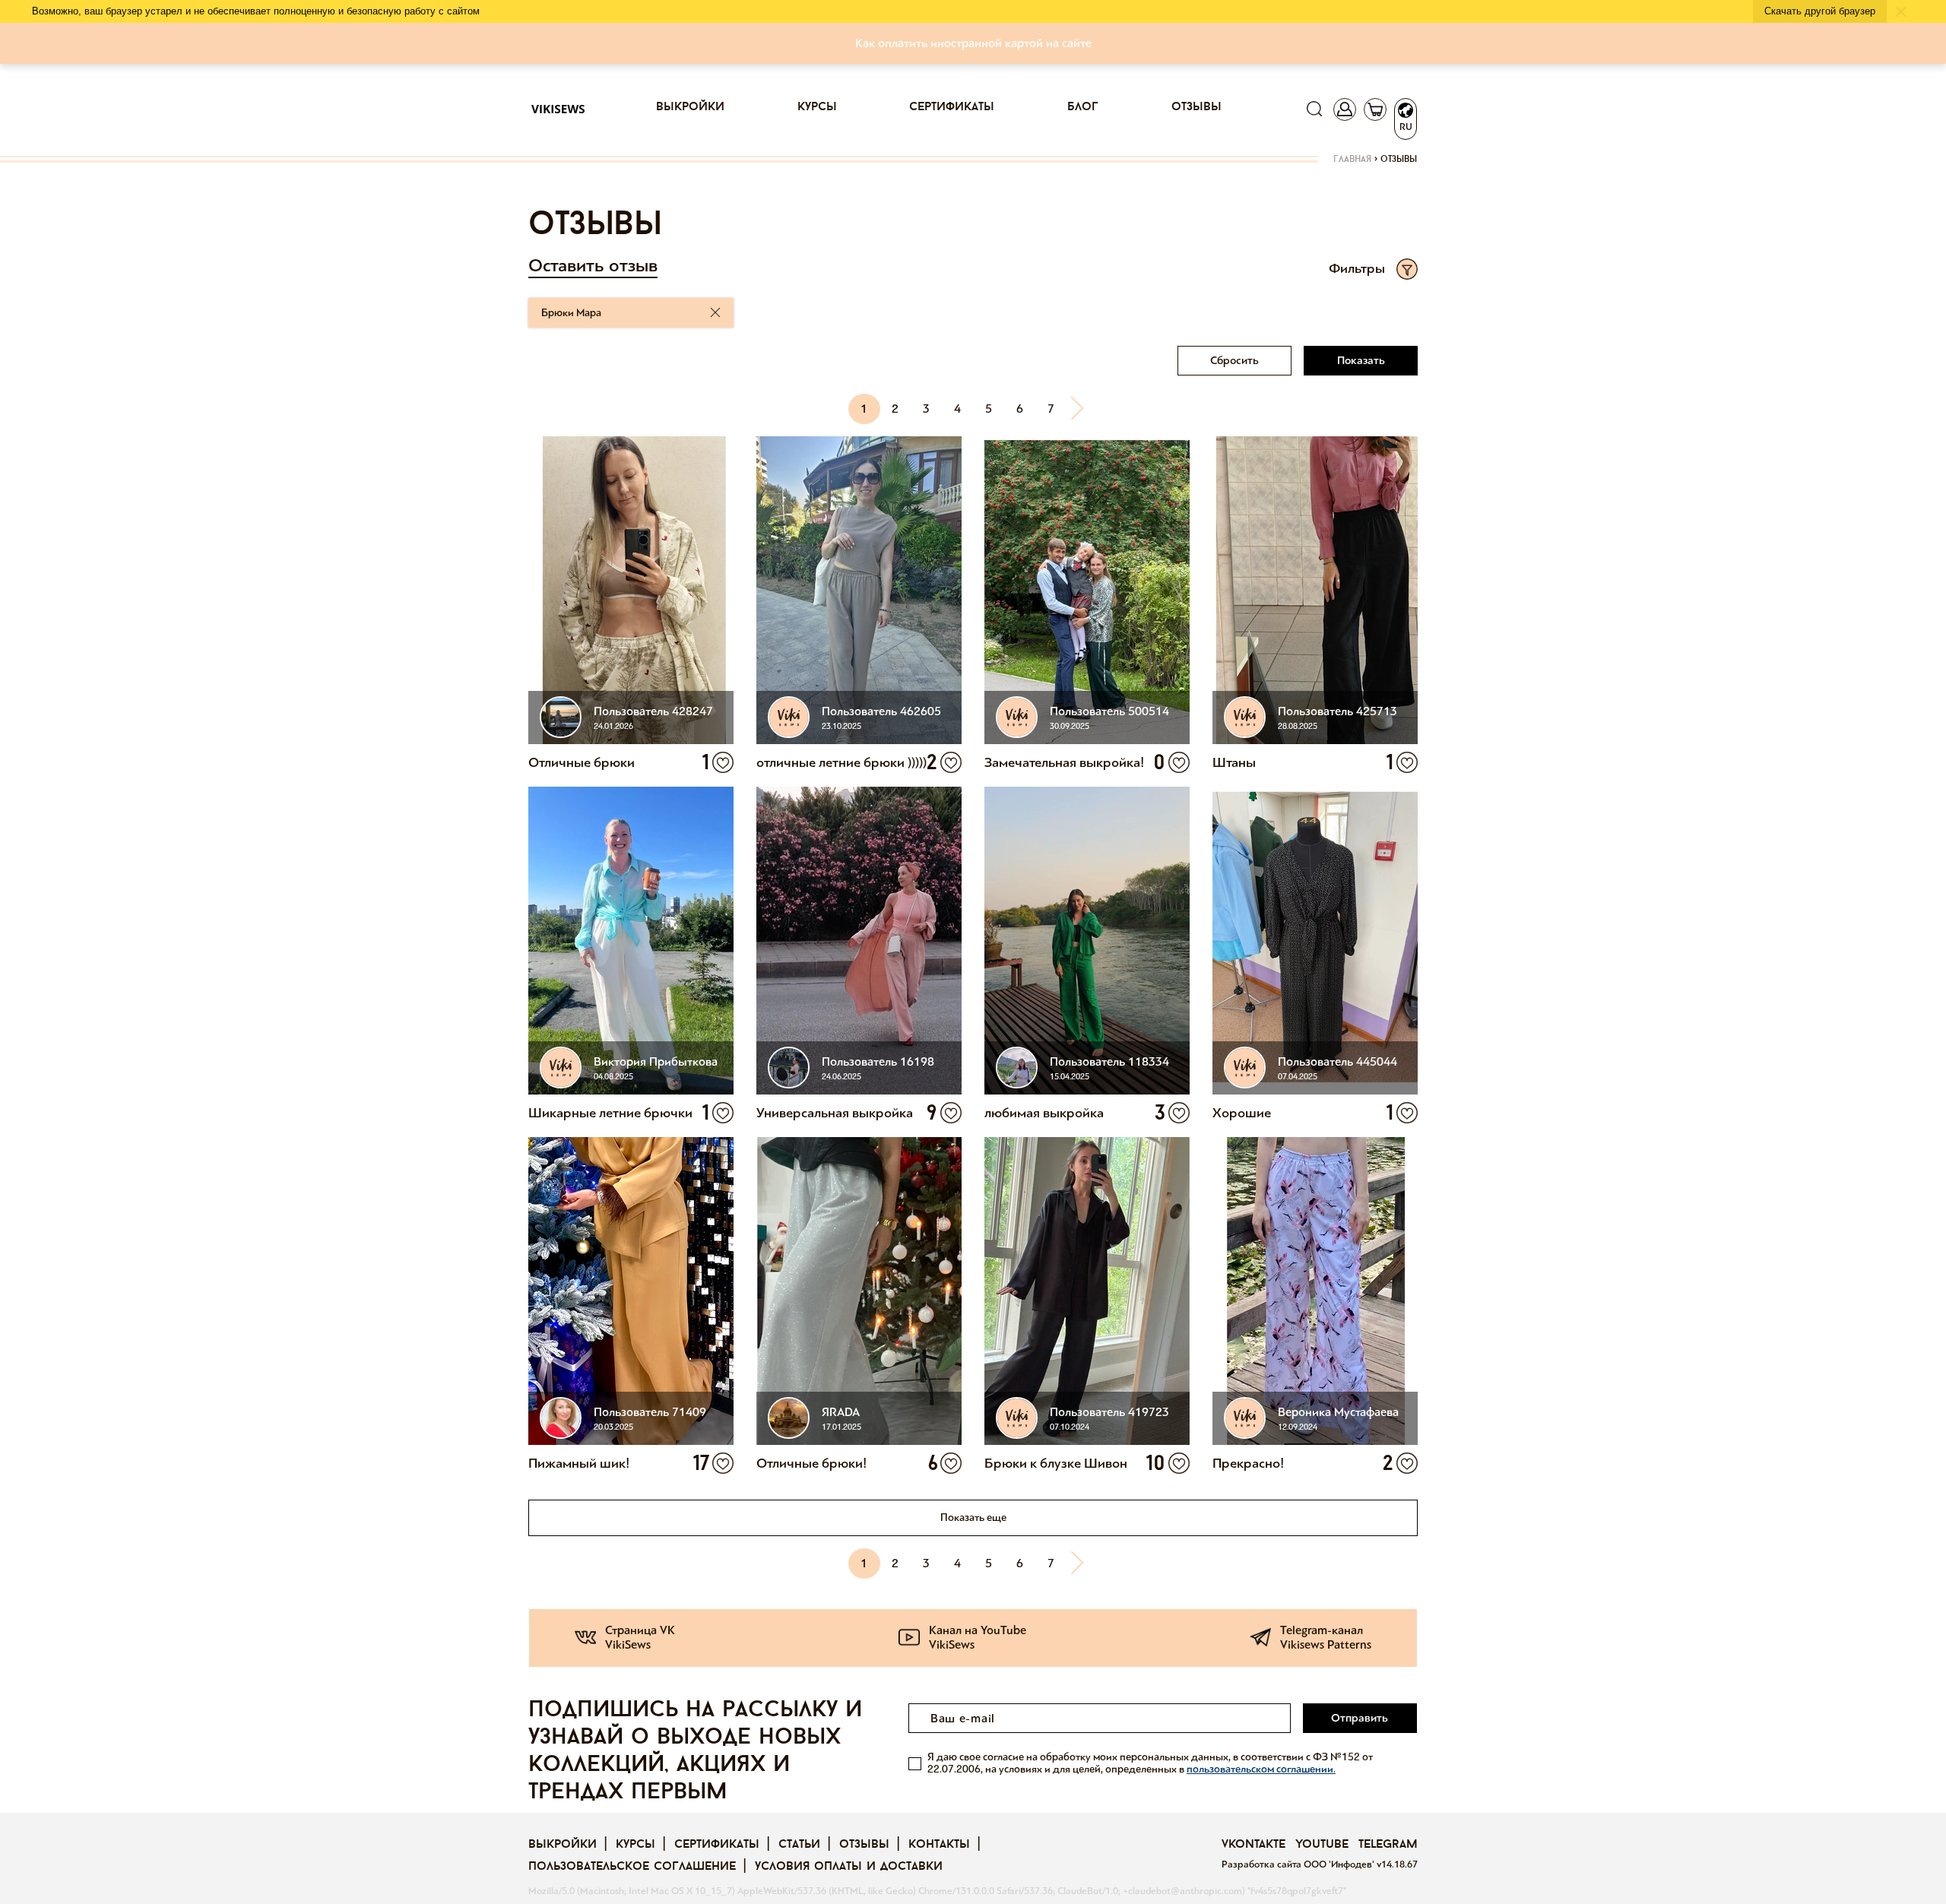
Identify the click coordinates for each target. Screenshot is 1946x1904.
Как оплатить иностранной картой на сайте (973, 43)
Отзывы (1196, 107)
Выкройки (690, 107)
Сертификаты (952, 107)
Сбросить (1234, 360)
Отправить (1360, 1718)
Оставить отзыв (593, 266)
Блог (1083, 107)
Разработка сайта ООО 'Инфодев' (1299, 1864)
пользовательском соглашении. (1261, 1769)
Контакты (939, 1845)
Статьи (799, 1845)
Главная (1352, 160)
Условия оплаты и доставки (849, 1867)
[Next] (1082, 409)
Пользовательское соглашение (632, 1867)
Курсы (817, 107)
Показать (1361, 360)
